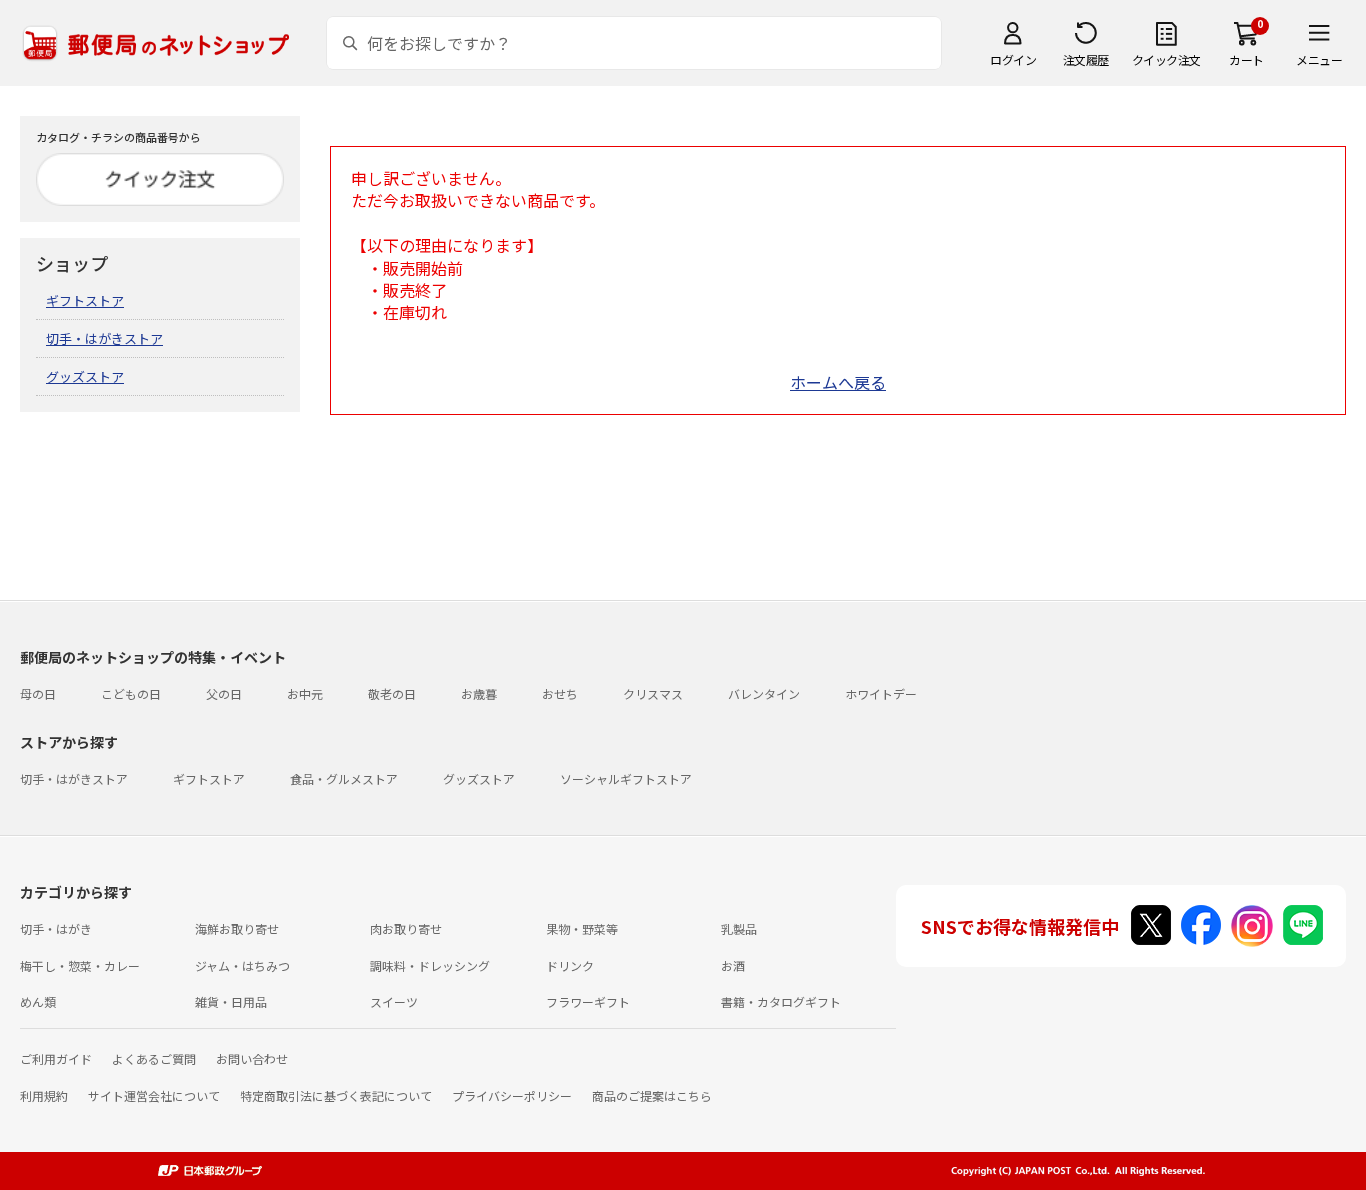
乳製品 (739, 928)
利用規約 (44, 1095)
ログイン (1013, 59)
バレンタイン (764, 693)
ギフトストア (85, 300)
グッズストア (85, 376)
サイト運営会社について (154, 1095)
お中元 (305, 693)
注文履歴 (1086, 59)
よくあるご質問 (154, 1058)
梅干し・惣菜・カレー (80, 965)
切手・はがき (56, 928)
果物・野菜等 (582, 928)
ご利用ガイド (56, 1058)
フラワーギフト (588, 1001)
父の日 (224, 693)
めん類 (38, 1001)
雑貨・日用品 (231, 1001)
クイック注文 (1166, 59)
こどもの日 (131, 693)
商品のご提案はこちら (652, 1095)
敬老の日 (392, 693)
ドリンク (570, 965)
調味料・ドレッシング (430, 965)
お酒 (733, 965)
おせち (560, 693)
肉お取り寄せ (406, 928)
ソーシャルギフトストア (626, 778)
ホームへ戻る (838, 382)
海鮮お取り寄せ (237, 928)
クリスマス (653, 693)
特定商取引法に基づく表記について (336, 1095)
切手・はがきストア (104, 338)
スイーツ (394, 1001)
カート (1246, 59)
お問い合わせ (252, 1058)
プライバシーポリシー (512, 1095)
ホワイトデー (881, 693)
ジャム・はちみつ (242, 965)
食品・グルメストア (344, 778)
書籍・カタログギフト (781, 1001)
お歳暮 (479, 693)
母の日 (38, 693)
